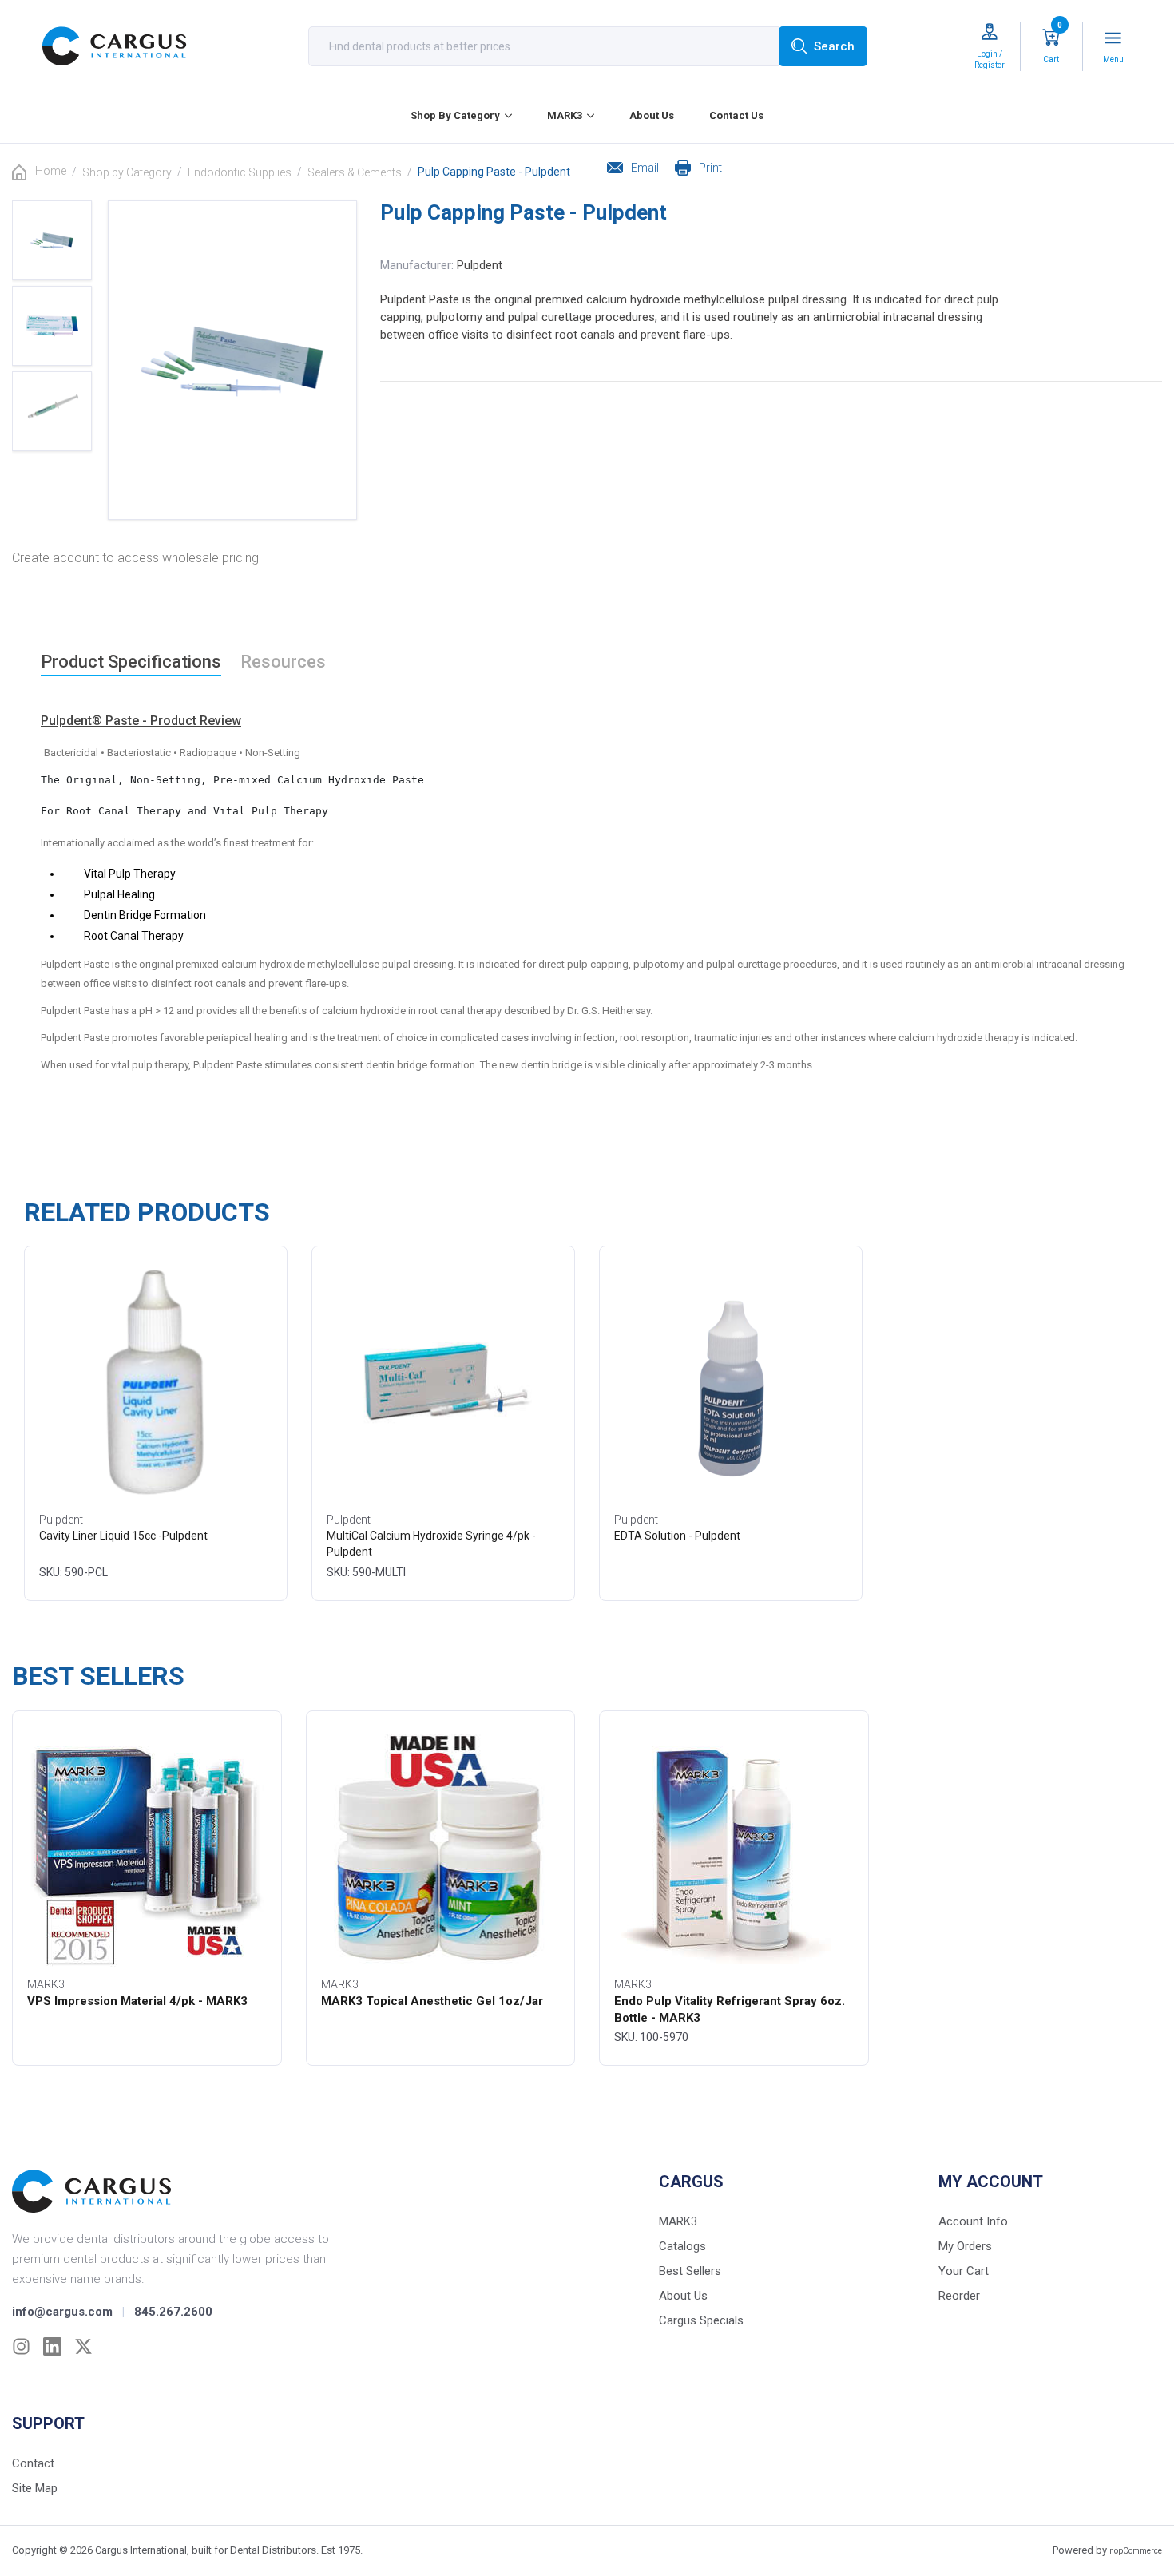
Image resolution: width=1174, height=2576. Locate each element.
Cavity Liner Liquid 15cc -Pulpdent (123, 1536)
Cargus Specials (701, 2320)
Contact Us (736, 115)
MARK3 (565, 115)
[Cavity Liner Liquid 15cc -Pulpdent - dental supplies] (155, 1382)
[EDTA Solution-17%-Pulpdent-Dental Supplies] (731, 1382)
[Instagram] (21, 2346)
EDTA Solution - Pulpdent (677, 1536)
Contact (33, 2463)
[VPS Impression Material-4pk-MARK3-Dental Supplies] (147, 1847)
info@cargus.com (62, 2312)
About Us (652, 115)
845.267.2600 (173, 2312)
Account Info (973, 2221)
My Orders (965, 2246)
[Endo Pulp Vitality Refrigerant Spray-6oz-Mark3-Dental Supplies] (734, 1847)
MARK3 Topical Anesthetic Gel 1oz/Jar (432, 2001)
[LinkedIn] (52, 2346)
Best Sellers (690, 2271)
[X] (83, 2346)
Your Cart (964, 2271)
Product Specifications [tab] (131, 662)
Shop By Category (455, 115)
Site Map (35, 2488)
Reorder (959, 2296)
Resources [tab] (283, 662)
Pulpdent (480, 265)
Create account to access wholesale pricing (135, 558)
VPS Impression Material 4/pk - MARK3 (137, 2001)
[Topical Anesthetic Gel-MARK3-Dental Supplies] (441, 1847)
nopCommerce (1136, 2551)
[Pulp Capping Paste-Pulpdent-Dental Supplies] (52, 240)
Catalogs (682, 2246)
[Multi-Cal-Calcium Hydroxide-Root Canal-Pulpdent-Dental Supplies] (443, 1382)
